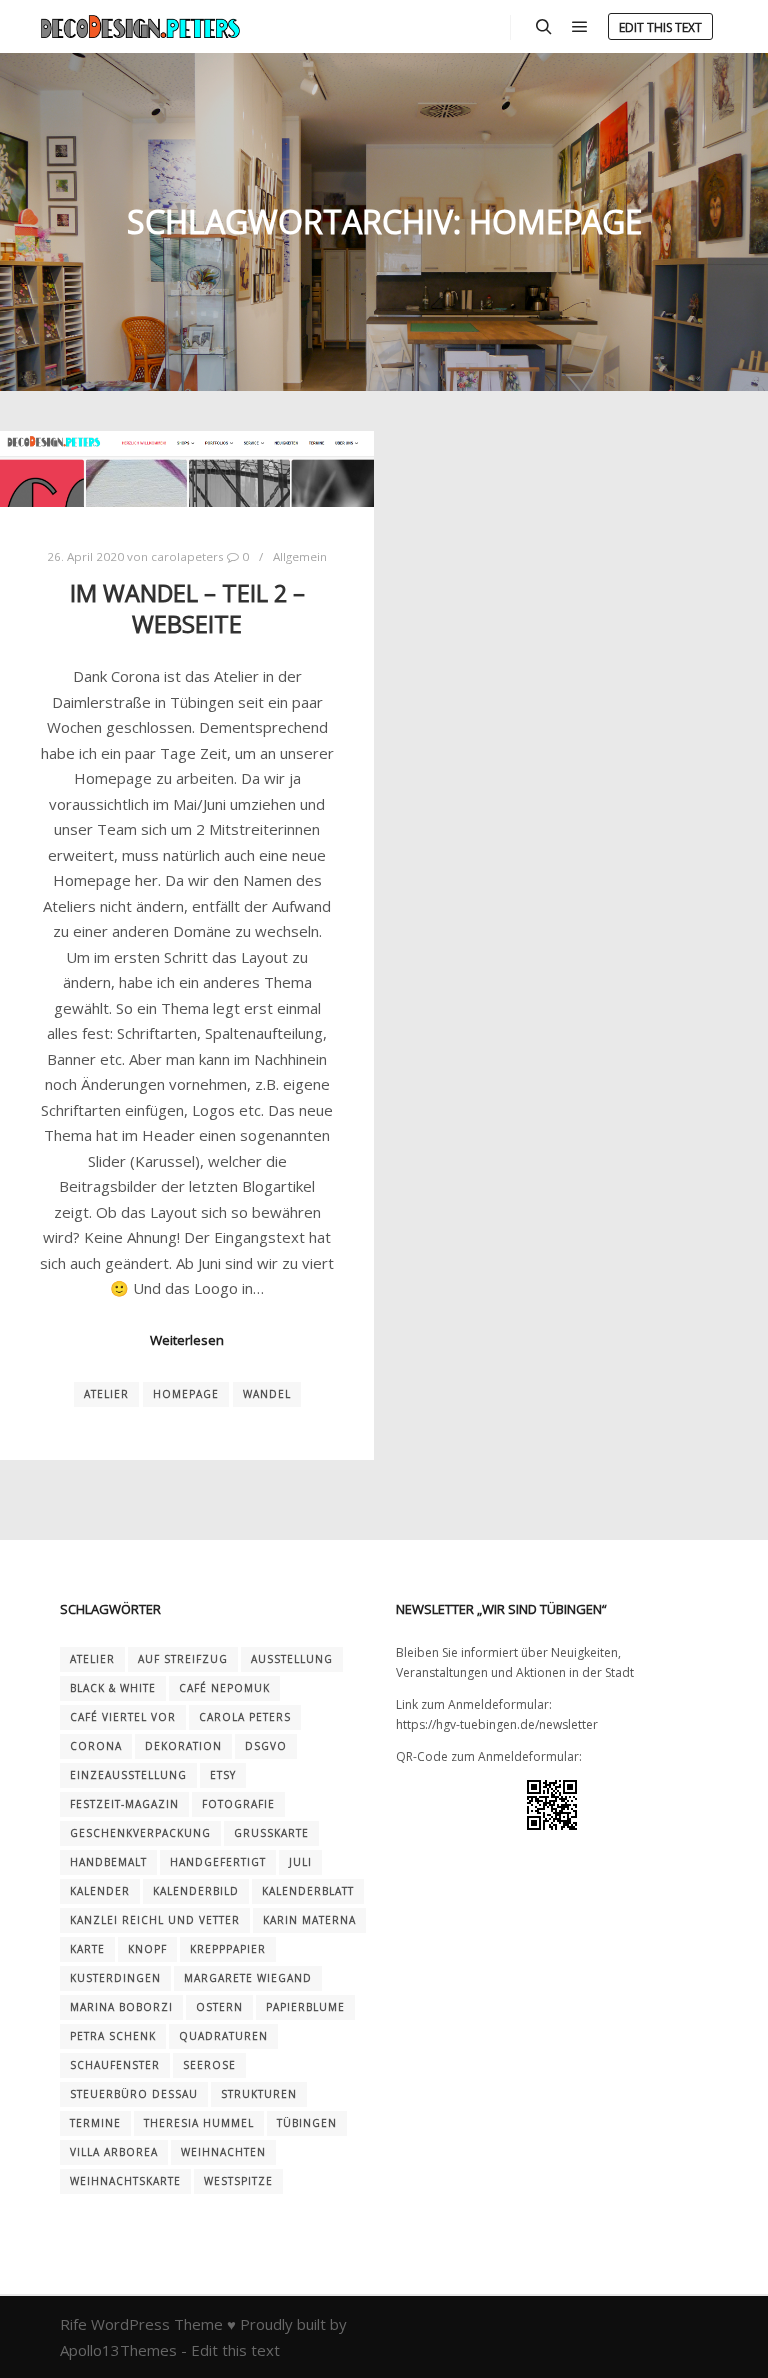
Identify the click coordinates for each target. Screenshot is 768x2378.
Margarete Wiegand (248, 1978)
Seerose (209, 2065)
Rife (73, 2324)
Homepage (186, 1394)
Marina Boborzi (121, 2007)
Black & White (113, 1688)
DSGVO (266, 1746)
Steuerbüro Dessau (134, 2094)
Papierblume (305, 2007)
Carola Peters (245, 1717)
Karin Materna (309, 1920)
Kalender (100, 1891)
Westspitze (238, 2181)
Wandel (267, 1394)
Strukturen (259, 2094)
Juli (300, 1862)
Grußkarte (271, 1833)
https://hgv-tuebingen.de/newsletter (497, 1724)
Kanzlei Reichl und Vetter (155, 1920)
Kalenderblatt (308, 1891)
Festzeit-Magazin (124, 1804)
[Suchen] (544, 27)
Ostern (219, 2007)
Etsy (223, 1775)
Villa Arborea (114, 2152)
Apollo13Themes (118, 2350)
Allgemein (300, 556)
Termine (95, 2123)
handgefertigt (218, 1862)
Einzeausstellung (128, 1775)
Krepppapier (228, 1949)
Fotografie (238, 1804)
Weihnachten (223, 2152)
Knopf (147, 1949)
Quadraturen (223, 2036)
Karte (87, 1949)
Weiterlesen (187, 1340)
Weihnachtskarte (125, 2181)
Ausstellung (292, 1659)
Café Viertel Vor (123, 1717)
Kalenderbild (196, 1891)
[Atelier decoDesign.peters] (140, 26)
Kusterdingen (115, 1978)
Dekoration (183, 1746)
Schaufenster (115, 2065)
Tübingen (307, 2123)
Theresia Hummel (199, 2123)
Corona (96, 1746)
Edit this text (660, 27)
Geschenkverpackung (140, 1833)
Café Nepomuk (224, 1688)
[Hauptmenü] (580, 27)
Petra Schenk (113, 2036)
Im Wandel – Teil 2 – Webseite (187, 608)
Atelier (106, 1394)
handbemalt (108, 1862)
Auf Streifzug (183, 1659)
